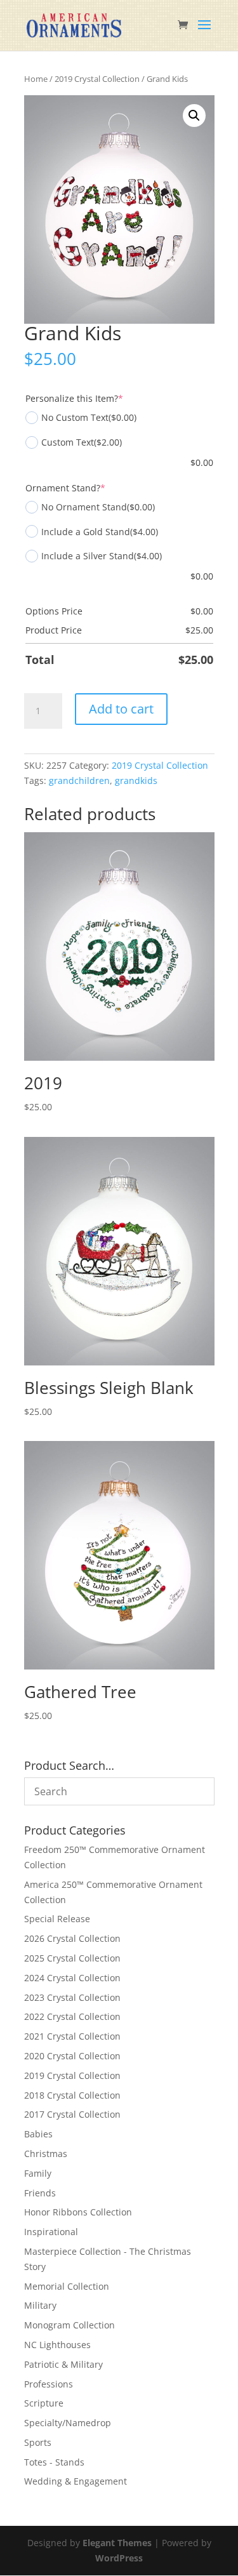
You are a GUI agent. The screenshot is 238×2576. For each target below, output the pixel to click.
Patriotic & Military (63, 2364)
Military (40, 2305)
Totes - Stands (54, 2462)
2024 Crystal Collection (72, 1978)
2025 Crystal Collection (72, 1958)
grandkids (136, 780)
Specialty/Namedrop (68, 2423)
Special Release (57, 1919)
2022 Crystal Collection (72, 2016)
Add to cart (121, 709)
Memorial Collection (67, 2286)
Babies (38, 2134)
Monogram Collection (69, 2325)
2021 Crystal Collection (72, 2036)
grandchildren (79, 780)
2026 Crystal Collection (72, 1938)
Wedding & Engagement (76, 2481)
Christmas (46, 2154)
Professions (49, 2384)
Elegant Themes (117, 2543)
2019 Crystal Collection (97, 79)
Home (36, 79)
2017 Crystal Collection (72, 2114)
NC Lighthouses (57, 2345)
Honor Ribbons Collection (78, 2212)
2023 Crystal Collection (72, 1997)
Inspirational (51, 2232)
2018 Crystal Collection (72, 2095)
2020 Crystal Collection (72, 2056)
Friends (40, 2193)
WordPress (119, 2558)
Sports (38, 2442)
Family (38, 2173)
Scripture (44, 2403)
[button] (194, 116)
